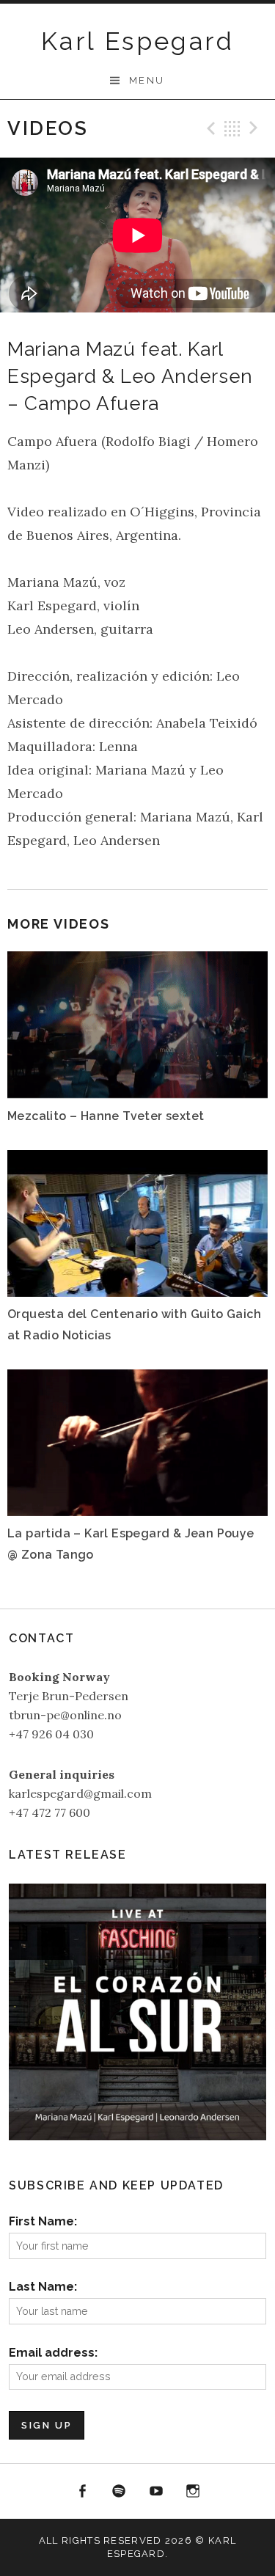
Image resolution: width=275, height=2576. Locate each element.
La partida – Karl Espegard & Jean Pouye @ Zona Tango (131, 1544)
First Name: (43, 2221)
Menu (147, 80)
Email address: (53, 2353)
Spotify (119, 2492)
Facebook (82, 2492)
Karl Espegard (137, 41)
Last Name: (43, 2287)
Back (232, 128)
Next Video (256, 128)
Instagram (194, 2492)
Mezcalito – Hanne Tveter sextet (106, 1116)
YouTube (156, 2492)
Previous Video (209, 128)
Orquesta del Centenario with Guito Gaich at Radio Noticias (134, 1324)
